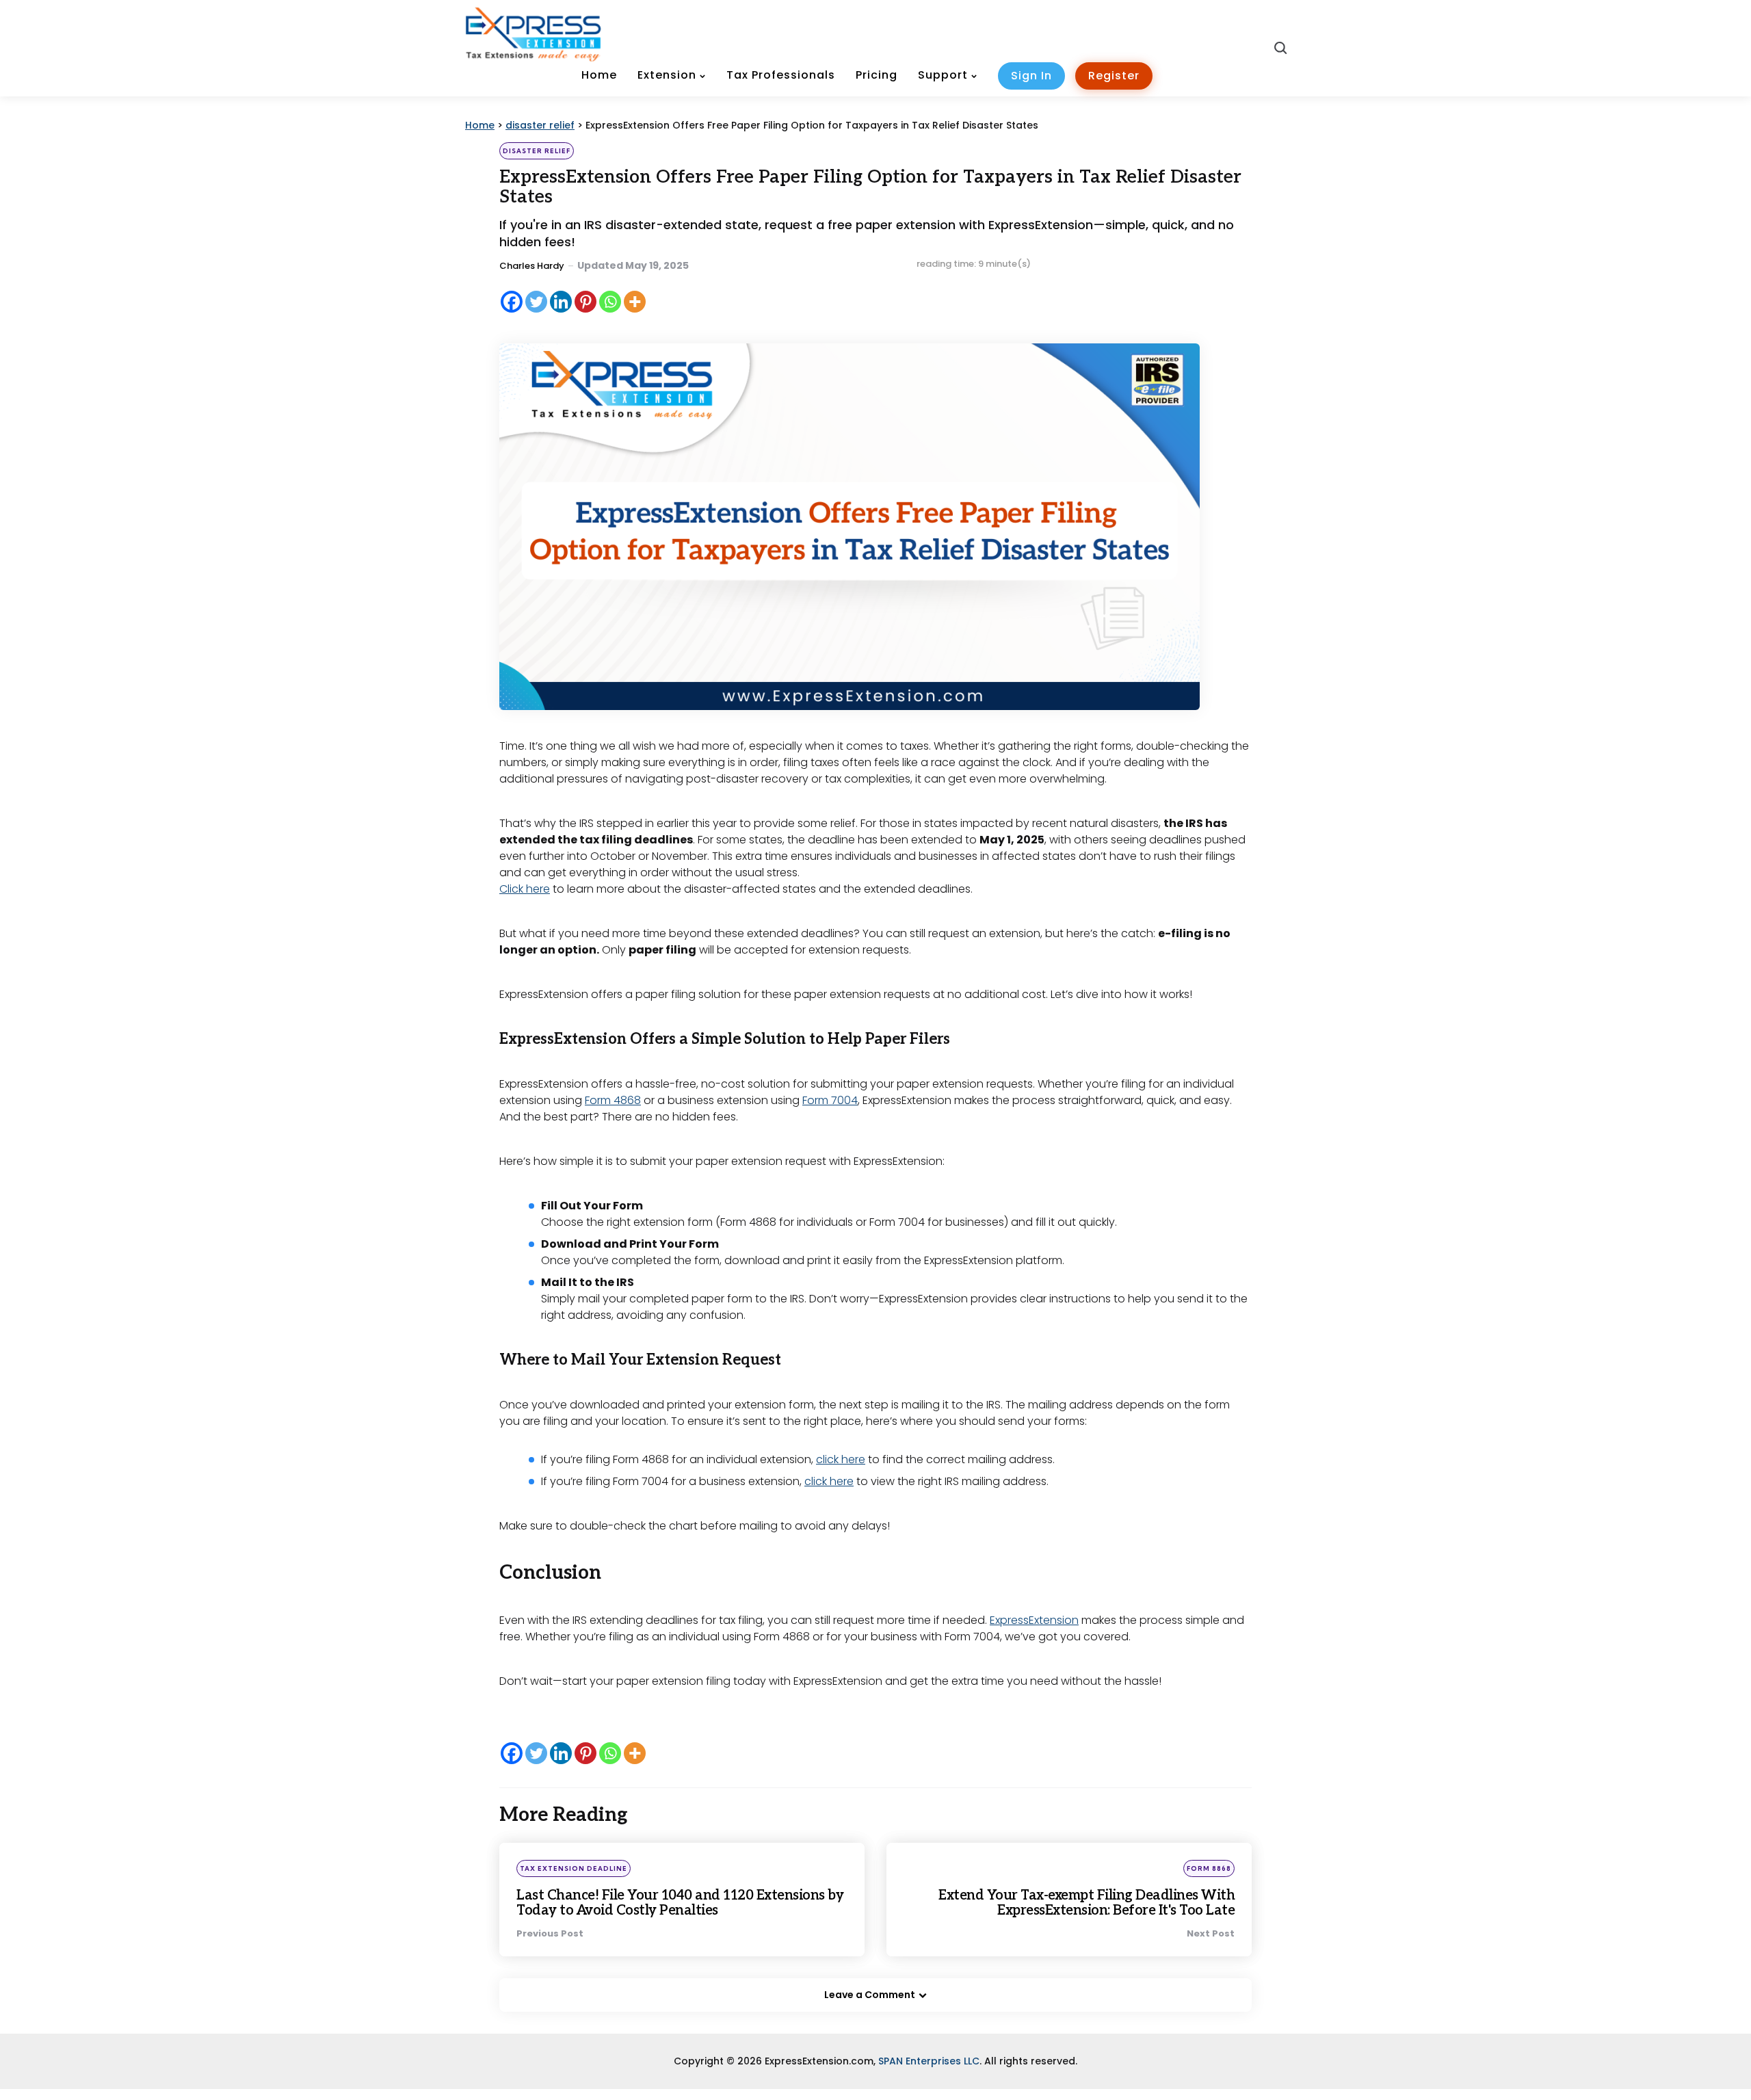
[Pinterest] (585, 302)
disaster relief (537, 151)
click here (841, 1459)
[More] (635, 302)
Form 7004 (830, 1100)
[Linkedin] (561, 302)
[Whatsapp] (610, 302)
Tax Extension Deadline (574, 1868)
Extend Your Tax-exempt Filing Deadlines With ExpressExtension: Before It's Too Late (1087, 1903)
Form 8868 (1209, 1868)
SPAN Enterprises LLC (929, 2061)
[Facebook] (512, 302)
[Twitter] (536, 302)
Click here (525, 889)
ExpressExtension (1034, 1620)
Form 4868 (613, 1100)
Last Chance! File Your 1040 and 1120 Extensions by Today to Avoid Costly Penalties (680, 1903)
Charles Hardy (532, 266)
